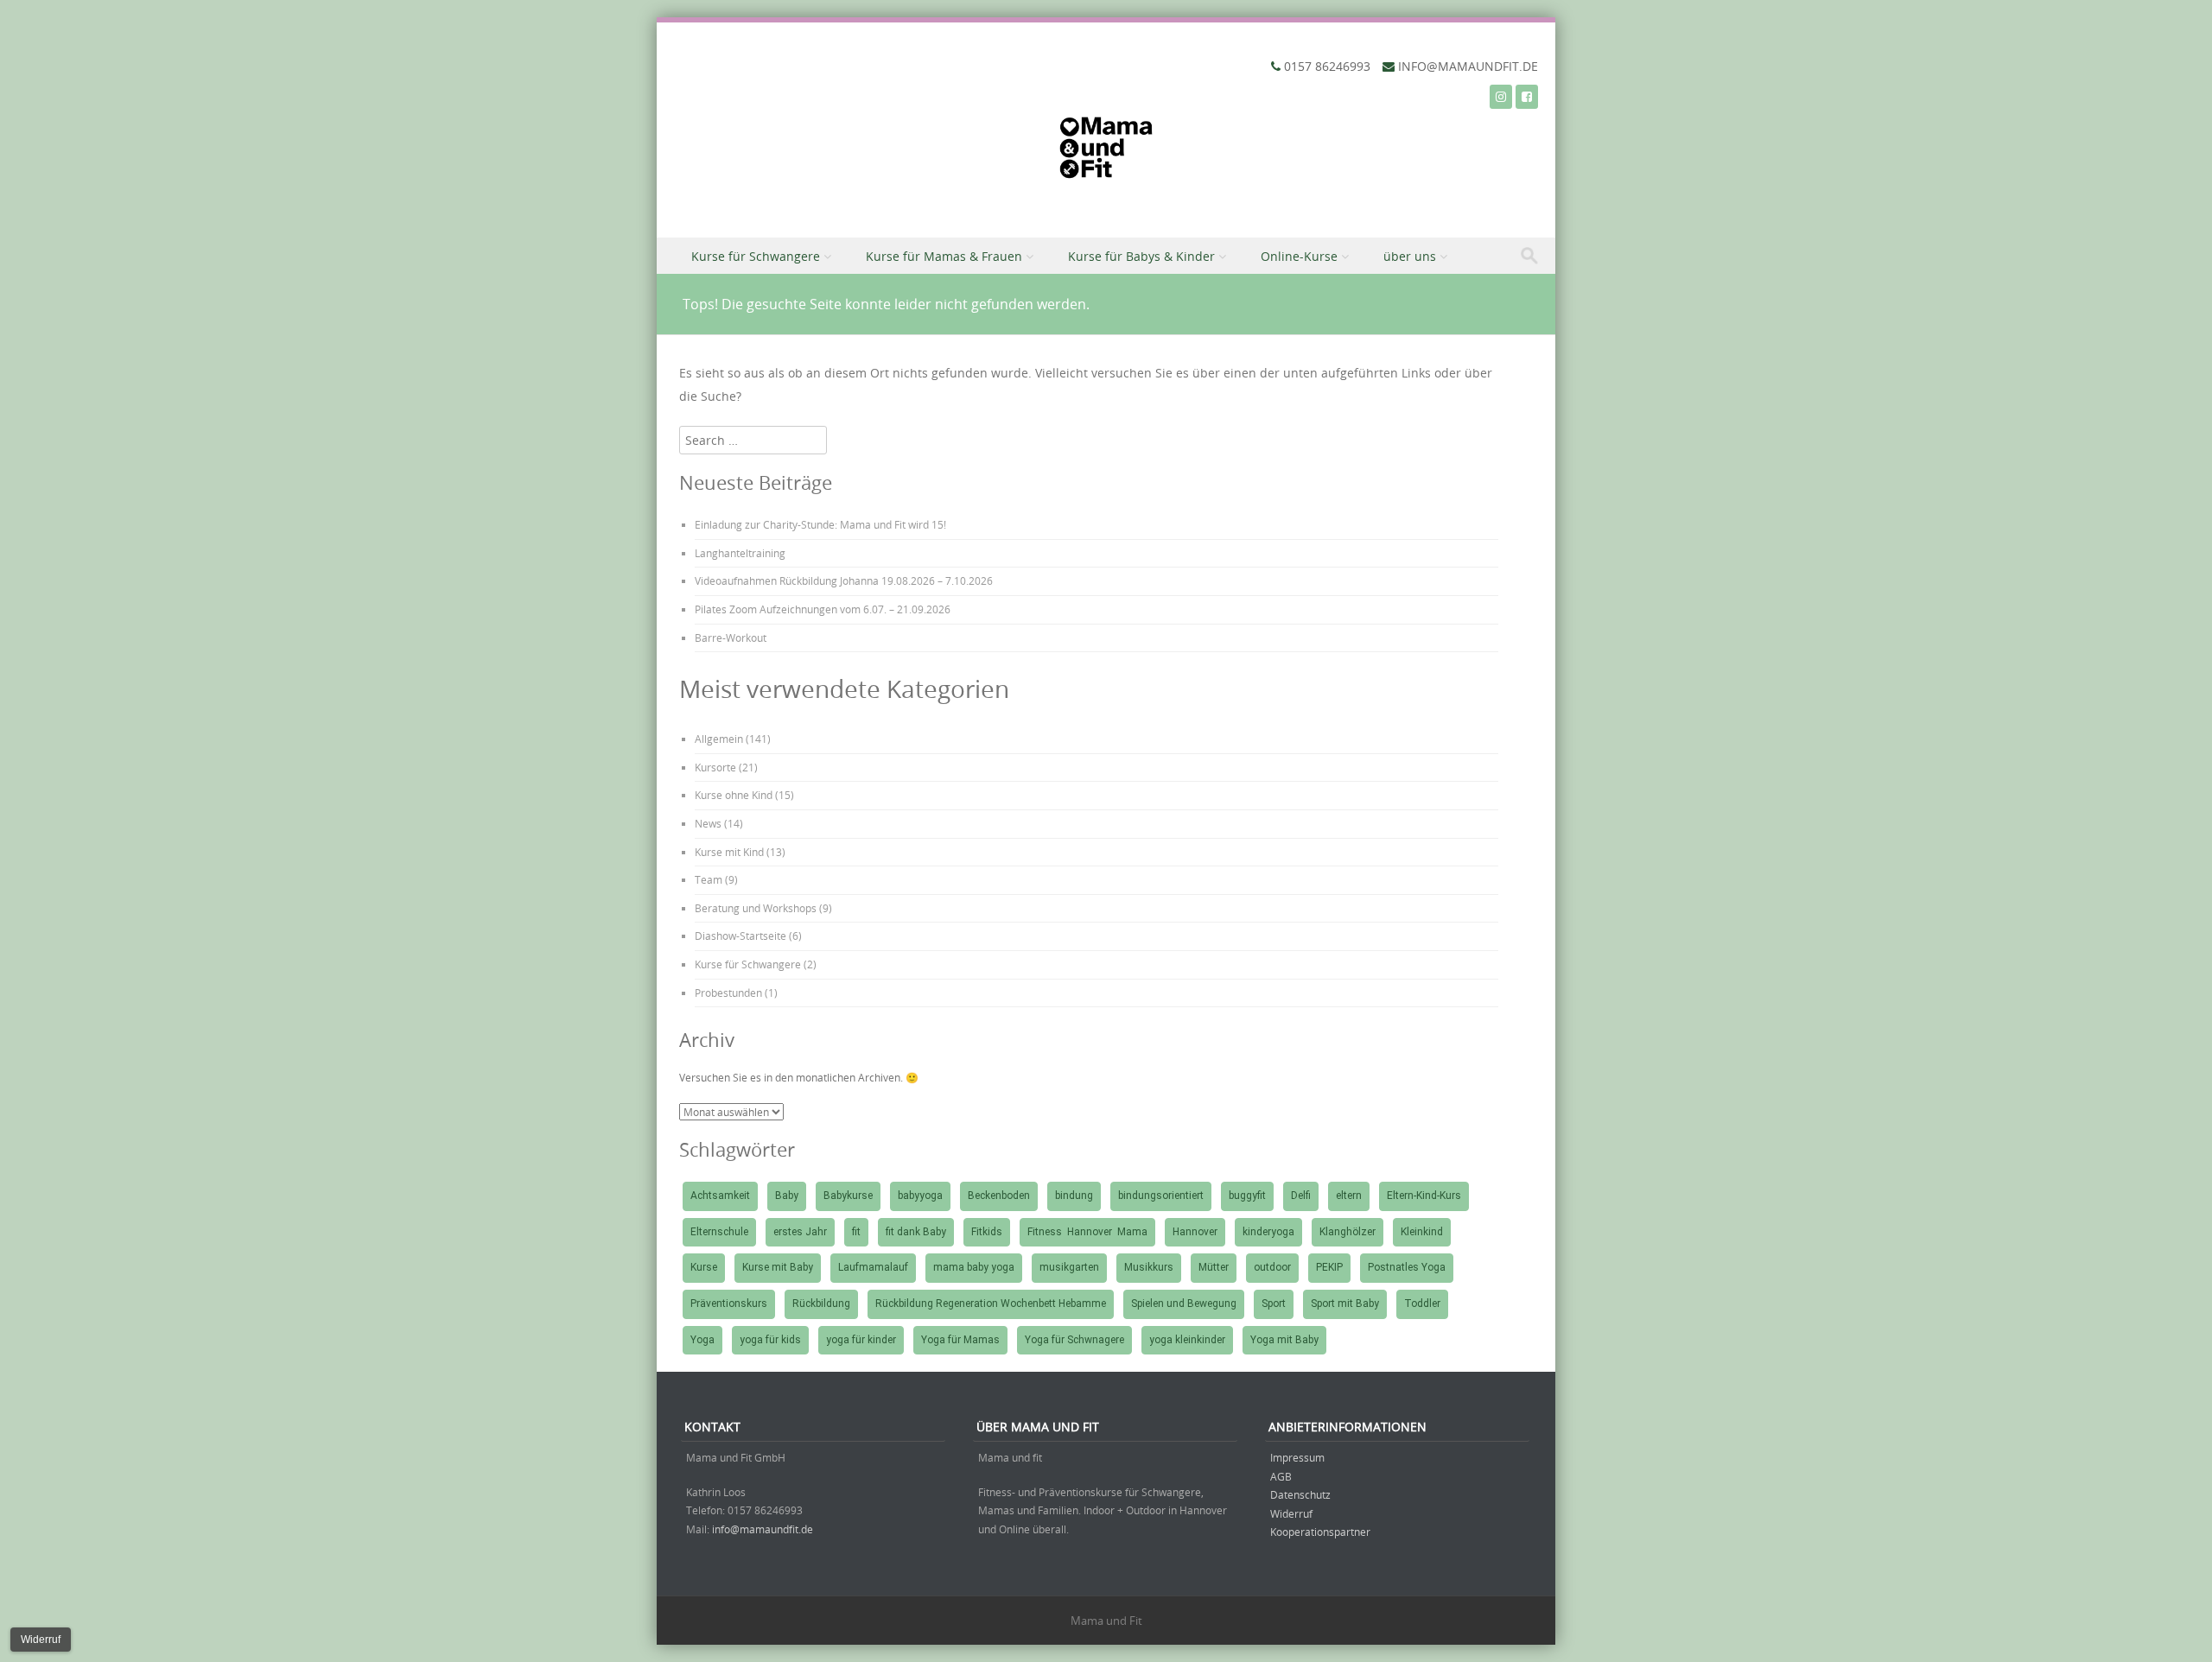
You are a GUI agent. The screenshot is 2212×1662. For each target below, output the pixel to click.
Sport (1274, 1304)
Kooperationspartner (1320, 1532)
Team (709, 879)
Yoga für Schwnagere (1074, 1340)
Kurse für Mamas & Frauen (944, 256)
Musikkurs (1149, 1267)
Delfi (1301, 1196)
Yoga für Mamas (960, 1340)
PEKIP (1329, 1267)
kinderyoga (1268, 1232)
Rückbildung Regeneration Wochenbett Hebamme (991, 1304)
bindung (1074, 1196)
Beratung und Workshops (756, 908)
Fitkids (987, 1232)
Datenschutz (1300, 1494)
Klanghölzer (1348, 1232)
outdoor (1272, 1267)
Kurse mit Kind (729, 852)
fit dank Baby (916, 1232)
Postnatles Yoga (1407, 1267)
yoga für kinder (861, 1340)
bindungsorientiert (1161, 1196)
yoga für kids (770, 1340)
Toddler (1422, 1304)
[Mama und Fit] (1106, 152)
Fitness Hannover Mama (1087, 1232)
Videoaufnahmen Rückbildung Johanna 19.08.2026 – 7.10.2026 (844, 580)
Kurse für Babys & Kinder (1141, 256)
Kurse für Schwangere (756, 256)
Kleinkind (1422, 1232)
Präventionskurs (729, 1304)
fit (856, 1232)
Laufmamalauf (873, 1267)
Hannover (1195, 1232)
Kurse (704, 1267)
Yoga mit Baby (1284, 1340)
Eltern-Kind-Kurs (1424, 1196)
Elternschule (719, 1232)
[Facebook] (1527, 96)
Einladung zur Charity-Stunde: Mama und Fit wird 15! (820, 524)
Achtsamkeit (720, 1196)
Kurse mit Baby (778, 1267)
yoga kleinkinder (1187, 1340)
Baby (787, 1196)
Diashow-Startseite (741, 936)
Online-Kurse (1299, 256)
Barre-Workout (731, 638)
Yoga (702, 1340)
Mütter (1214, 1267)
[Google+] (1501, 96)
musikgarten (1069, 1267)
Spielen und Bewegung (1184, 1304)
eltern (1349, 1196)
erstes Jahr (800, 1232)
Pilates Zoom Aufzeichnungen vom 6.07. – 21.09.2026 (823, 609)
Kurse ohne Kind (734, 795)
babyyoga (920, 1196)
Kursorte (715, 767)
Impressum (1297, 1457)
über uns (1410, 256)
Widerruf (1291, 1513)
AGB (1281, 1476)
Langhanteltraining (740, 553)
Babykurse (848, 1196)
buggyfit (1247, 1196)
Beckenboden (999, 1196)
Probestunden (728, 993)
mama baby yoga (974, 1267)
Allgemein (719, 739)
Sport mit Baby (1345, 1304)
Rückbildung (821, 1304)
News (708, 823)
